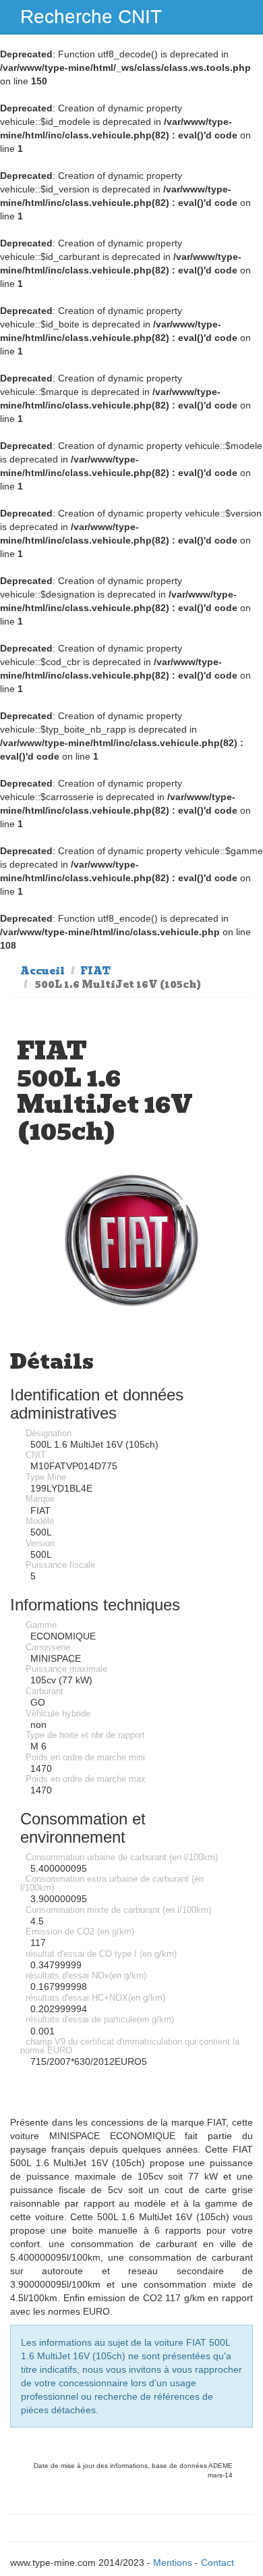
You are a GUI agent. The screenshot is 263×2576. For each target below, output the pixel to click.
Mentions (173, 2562)
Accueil (42, 971)
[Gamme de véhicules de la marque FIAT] (131, 1241)
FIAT (95, 971)
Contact (217, 2562)
